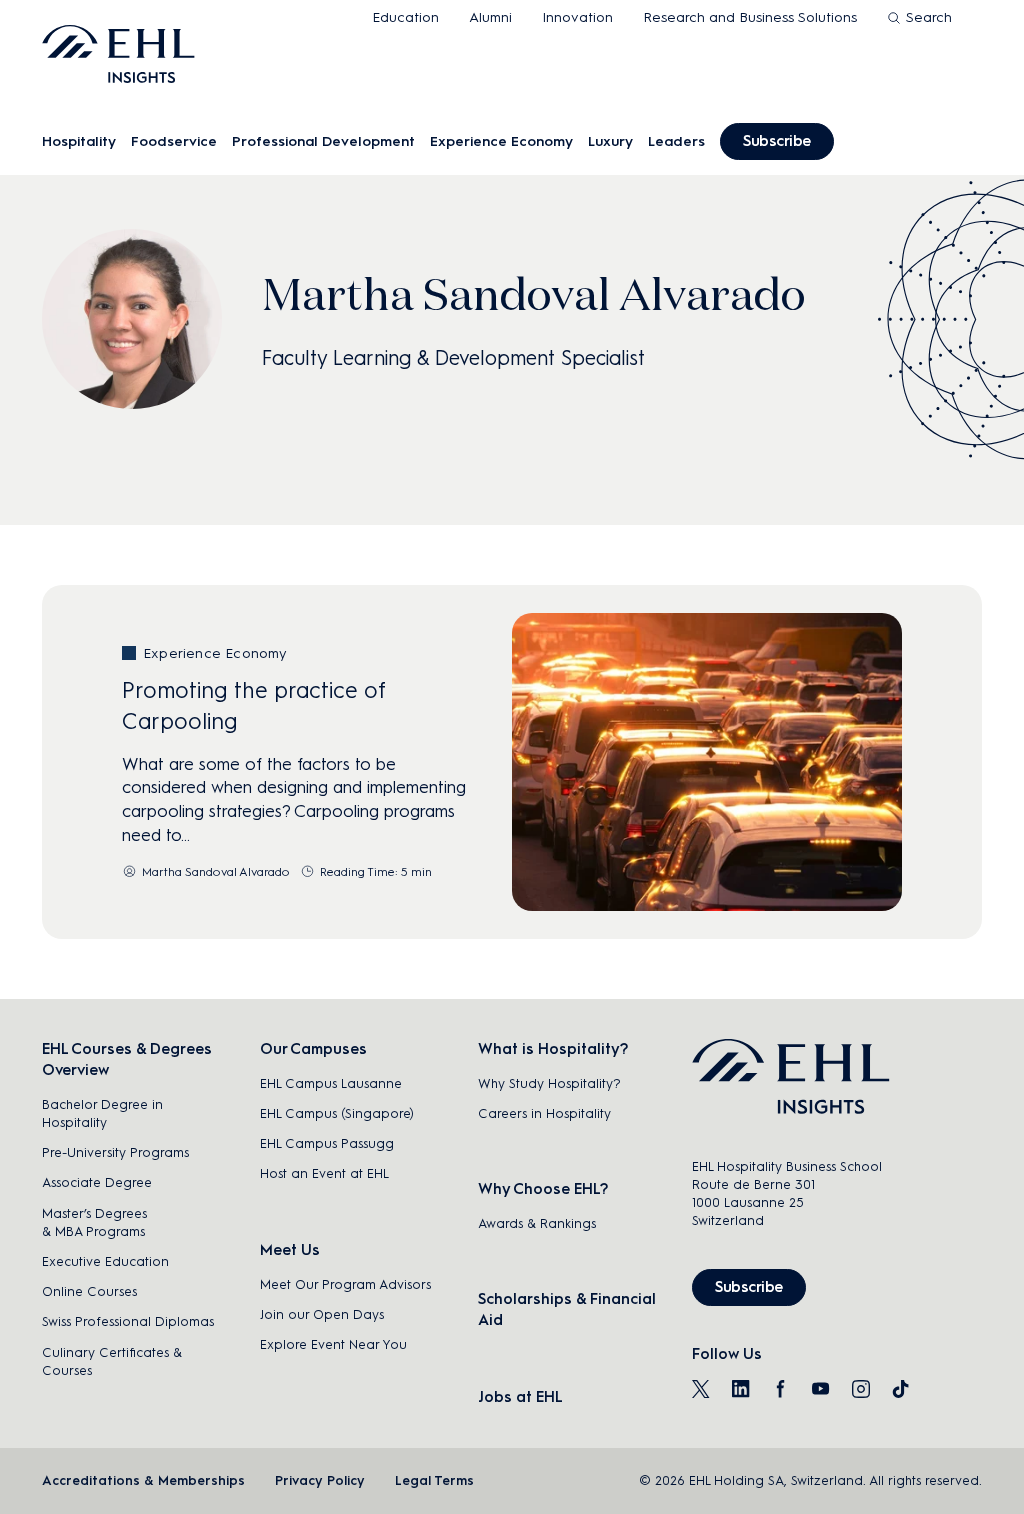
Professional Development (323, 141)
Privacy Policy (320, 1480)
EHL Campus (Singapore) (337, 1113)
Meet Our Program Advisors (345, 1284)
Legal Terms (434, 1480)
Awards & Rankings (537, 1223)
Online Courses (89, 1291)
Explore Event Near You (333, 1344)
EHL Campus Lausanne (331, 1083)
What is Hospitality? (553, 1049)
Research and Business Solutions (750, 17)
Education (405, 17)
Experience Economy (501, 141)
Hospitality (79, 141)
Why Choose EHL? (543, 1189)
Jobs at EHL (520, 1397)
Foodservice (174, 141)
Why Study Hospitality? (549, 1083)
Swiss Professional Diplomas (128, 1321)
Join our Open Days (322, 1314)
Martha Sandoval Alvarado (216, 872)
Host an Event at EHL (324, 1173)
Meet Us (290, 1250)
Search (929, 17)
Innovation (577, 17)
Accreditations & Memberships (143, 1480)
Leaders (676, 141)
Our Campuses (313, 1049)
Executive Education (105, 1261)
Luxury (610, 141)
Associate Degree (97, 1182)
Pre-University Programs (115, 1152)
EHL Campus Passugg (327, 1143)
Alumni (490, 17)
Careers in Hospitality (544, 1113)
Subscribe (777, 141)
